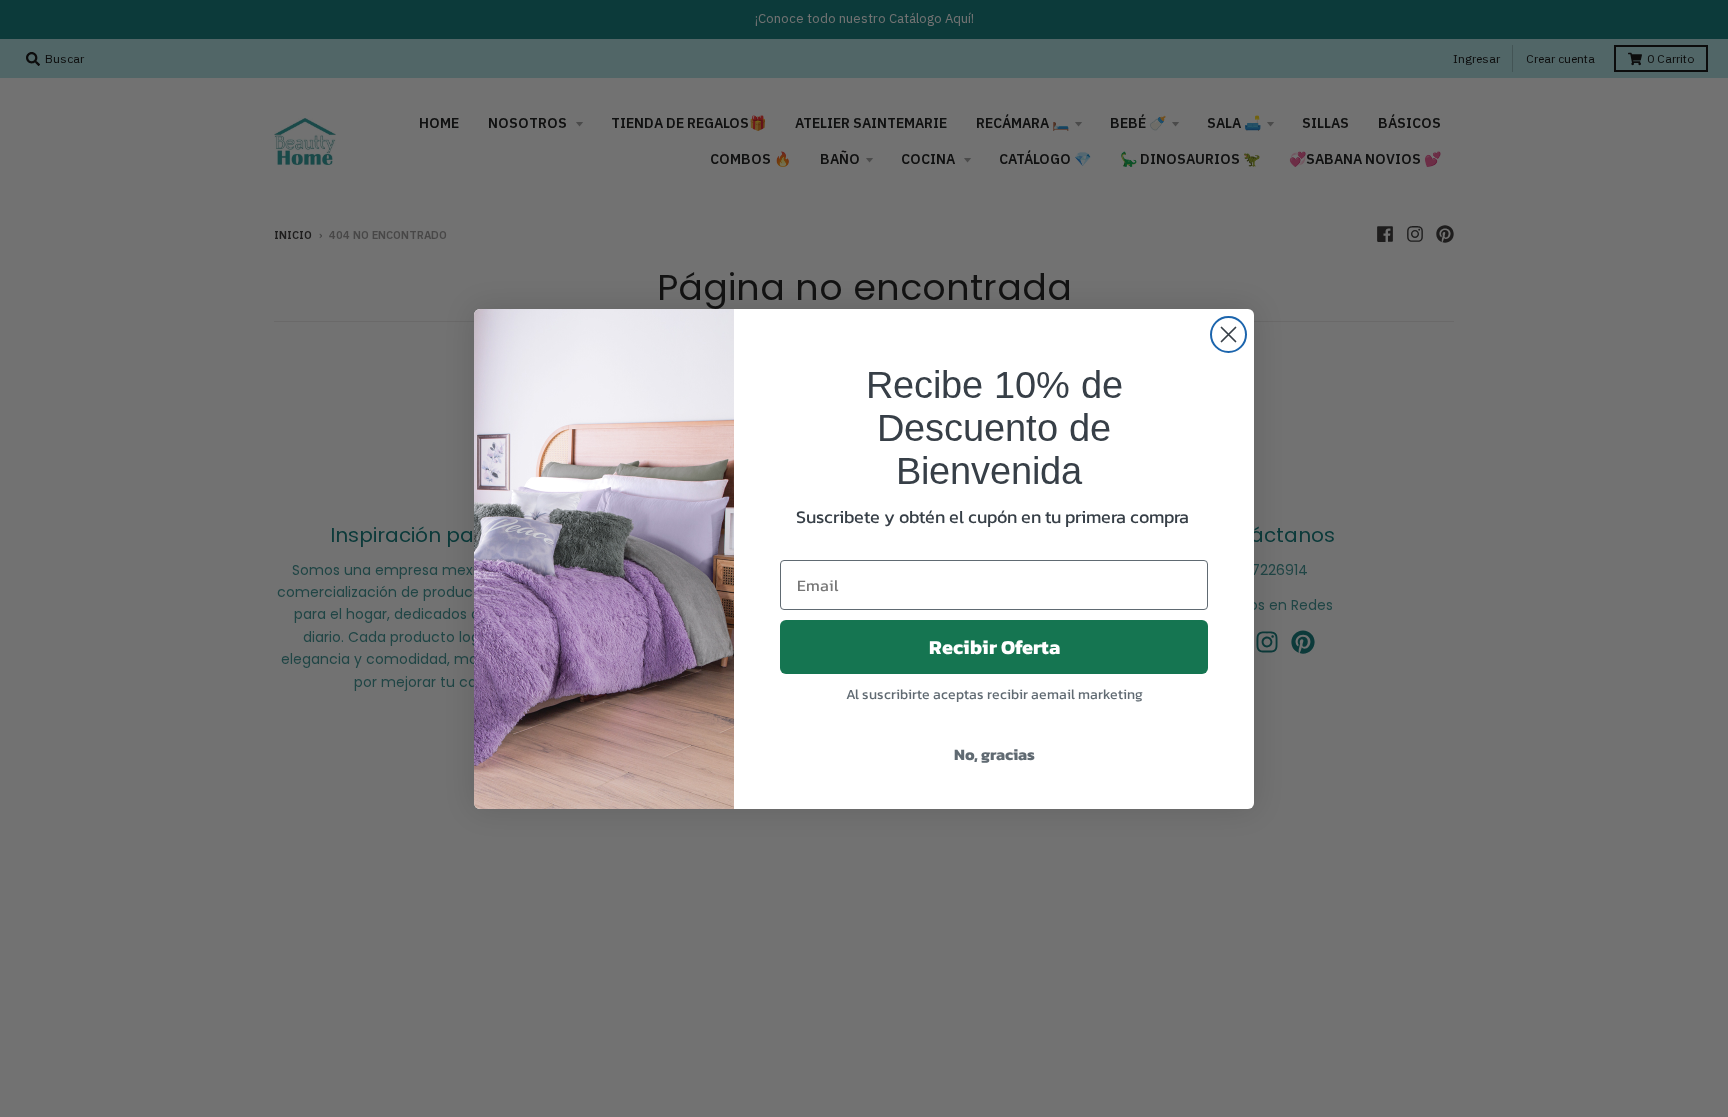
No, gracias (994, 754)
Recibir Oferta (994, 647)
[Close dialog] (1228, 334)
